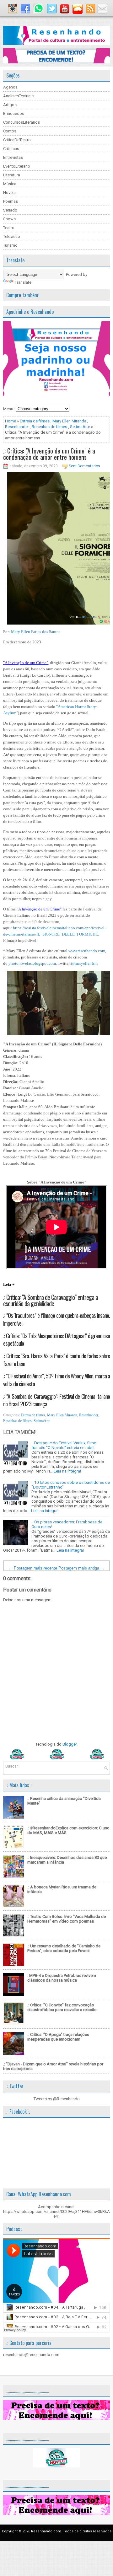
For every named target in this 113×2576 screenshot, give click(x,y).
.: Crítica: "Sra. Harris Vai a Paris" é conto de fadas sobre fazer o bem (56, 1359)
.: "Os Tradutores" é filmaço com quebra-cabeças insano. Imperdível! (56, 1319)
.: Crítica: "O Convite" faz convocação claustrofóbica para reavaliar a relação (62, 2007)
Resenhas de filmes (49, 427)
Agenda (10, 87)
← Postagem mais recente (33, 1568)
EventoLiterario (17, 166)
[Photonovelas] (56, 1758)
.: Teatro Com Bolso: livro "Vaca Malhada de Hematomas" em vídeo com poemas (67, 1919)
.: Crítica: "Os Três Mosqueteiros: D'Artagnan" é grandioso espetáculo (56, 1339)
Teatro (9, 228)
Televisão (12, 236)
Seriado (10, 210)
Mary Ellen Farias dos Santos (36, 632)
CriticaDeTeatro (17, 140)
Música (10, 184)
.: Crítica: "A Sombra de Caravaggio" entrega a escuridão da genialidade (51, 1300)
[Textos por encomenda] (56, 62)
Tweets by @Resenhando (57, 2099)
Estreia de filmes (35, 421)
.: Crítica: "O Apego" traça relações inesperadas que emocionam (58, 2037)
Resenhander (17, 427)
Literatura (12, 175)
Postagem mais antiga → (81, 1568)
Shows (9, 219)
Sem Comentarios (84, 466)
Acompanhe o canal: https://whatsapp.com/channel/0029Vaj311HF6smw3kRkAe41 (56, 2211)
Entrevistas (13, 157)
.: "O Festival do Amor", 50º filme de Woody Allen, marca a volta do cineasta (56, 1379)
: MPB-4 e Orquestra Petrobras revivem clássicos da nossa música (62, 1978)
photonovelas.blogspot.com (32, 963)
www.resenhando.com (87, 951)
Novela (9, 193)
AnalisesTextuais (18, 96)
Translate (23, 282)
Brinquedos (14, 113)
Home (11, 421)
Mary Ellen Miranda (69, 421)
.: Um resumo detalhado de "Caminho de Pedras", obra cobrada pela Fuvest (64, 1948)
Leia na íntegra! (67, 1471)
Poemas (11, 201)
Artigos (10, 105)
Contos (10, 131)
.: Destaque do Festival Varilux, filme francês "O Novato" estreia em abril (64, 1445)
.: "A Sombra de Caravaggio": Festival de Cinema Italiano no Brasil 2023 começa (56, 1400)
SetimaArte (80, 427)
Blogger (70, 1744)
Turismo (10, 245)
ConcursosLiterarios (22, 122)
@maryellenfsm (84, 963)
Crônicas (11, 149)
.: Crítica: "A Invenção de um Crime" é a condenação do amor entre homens (49, 454)
